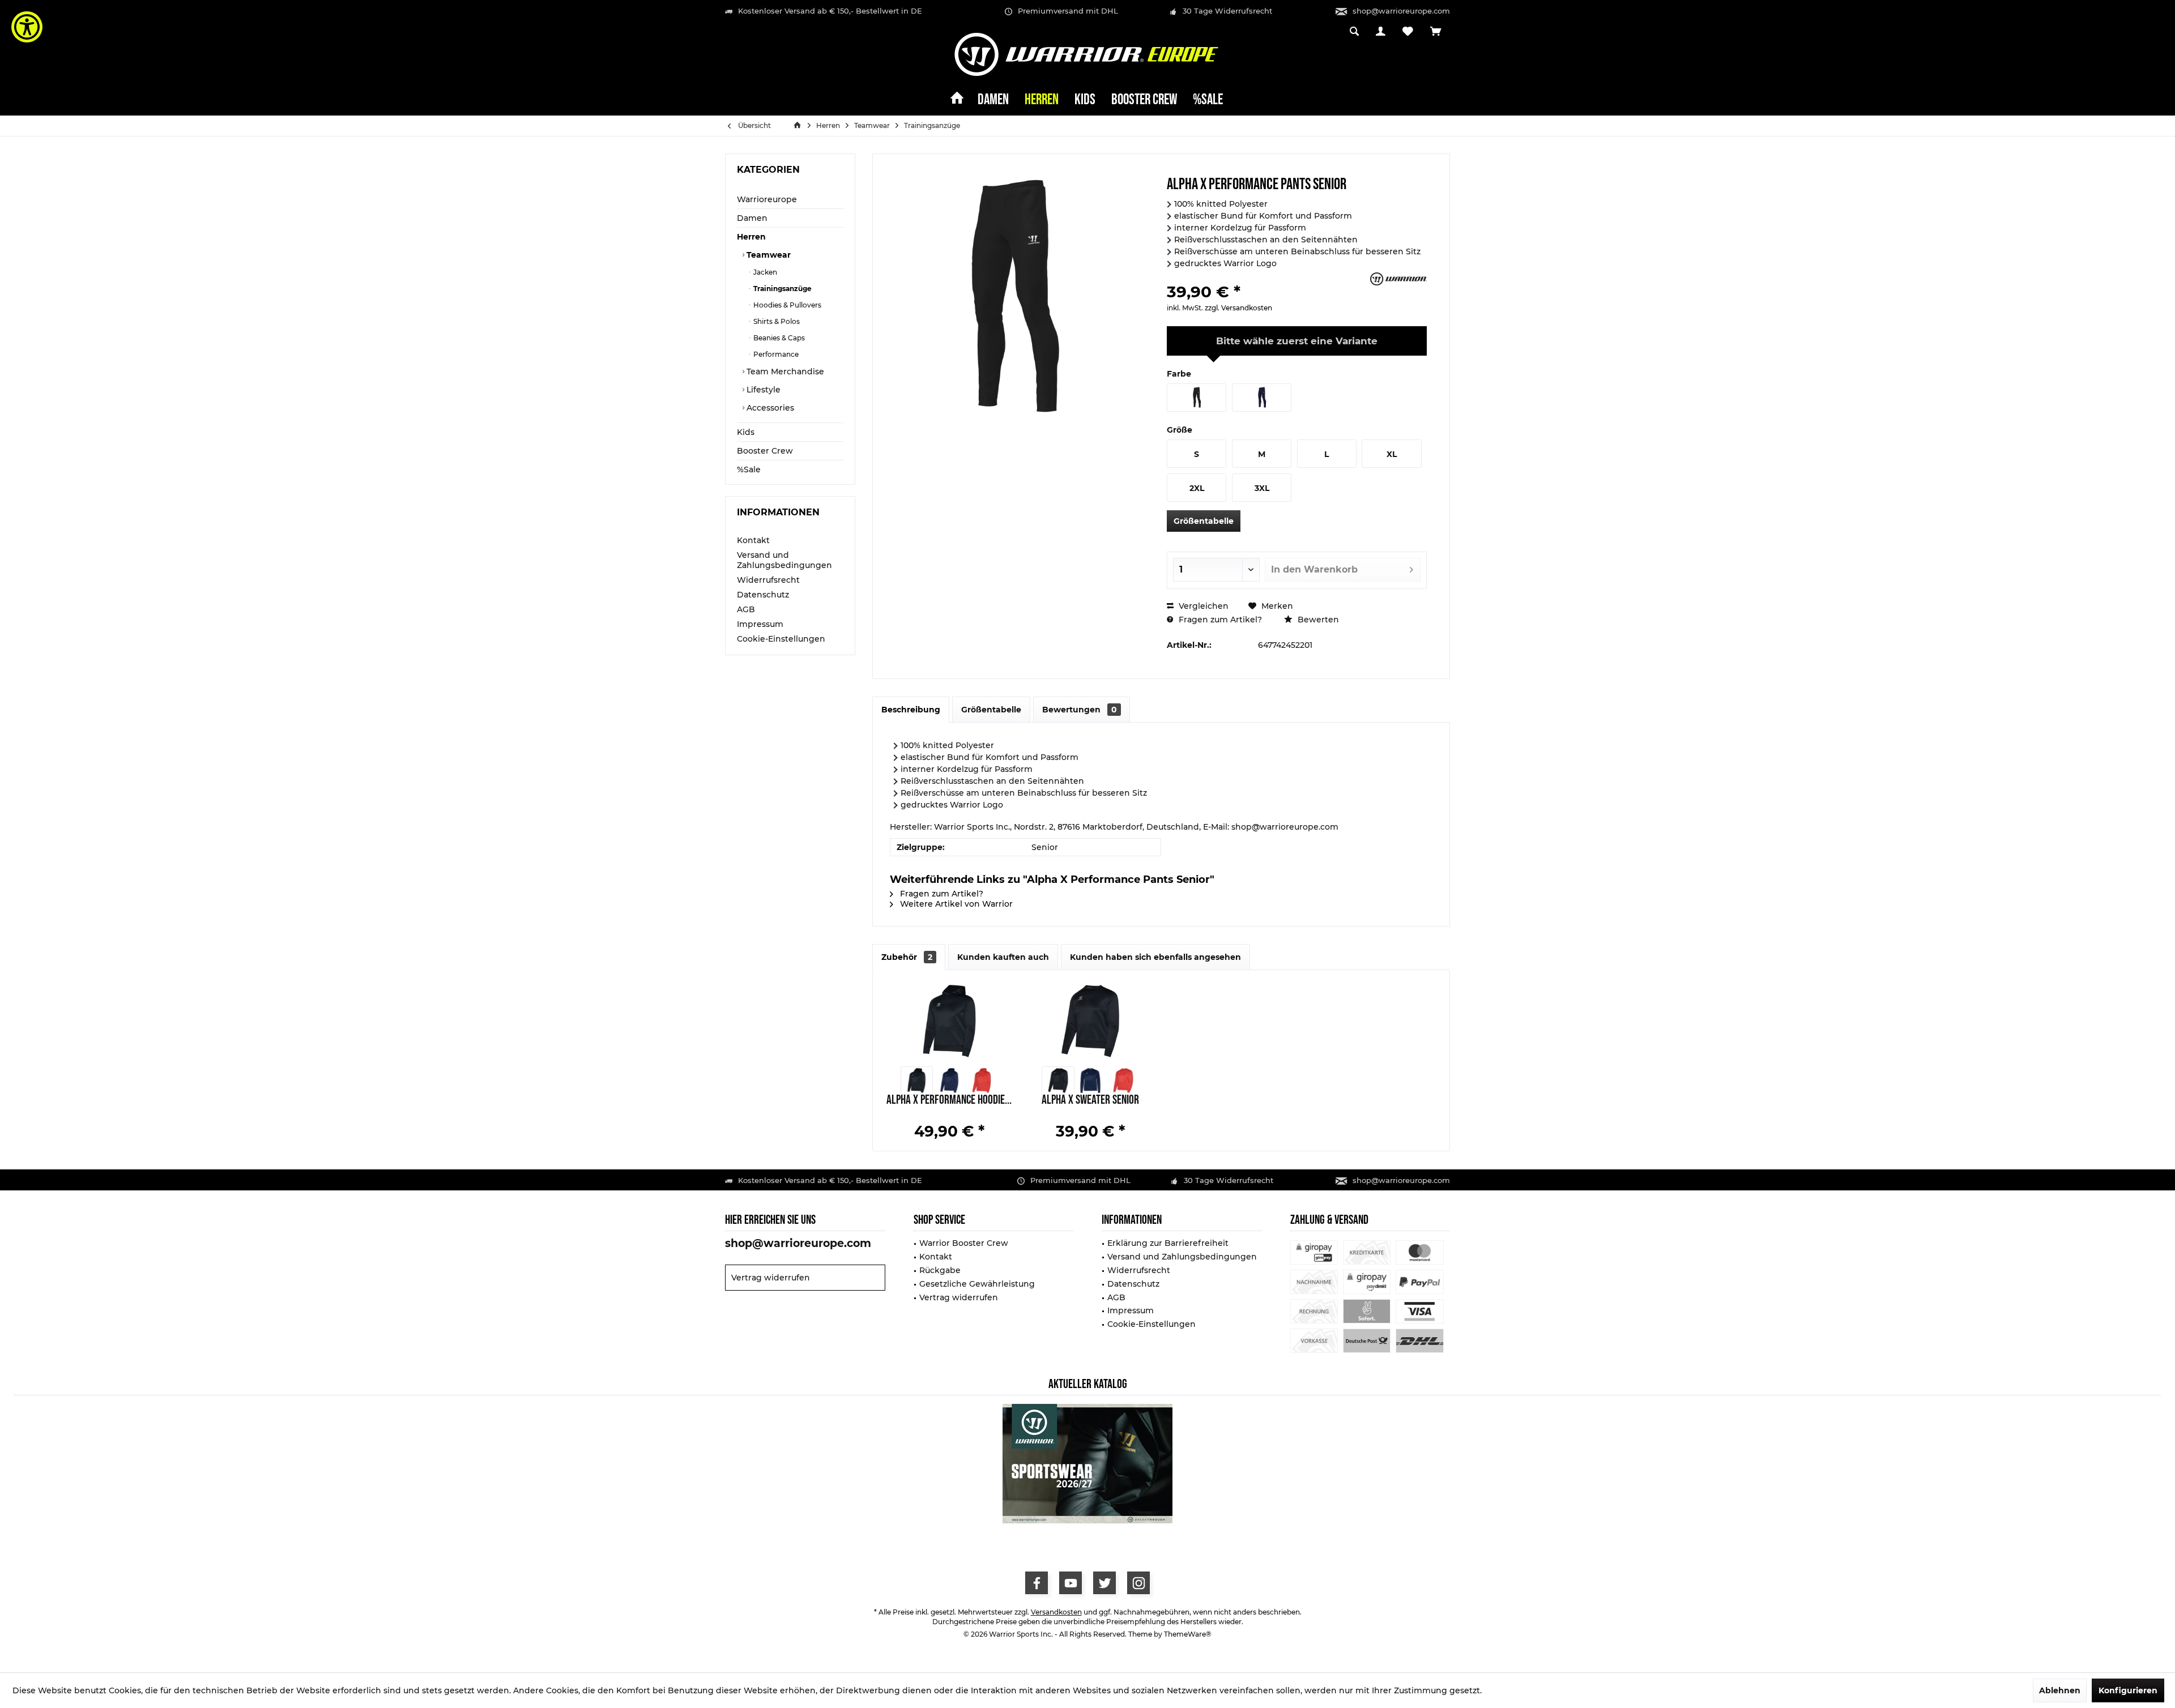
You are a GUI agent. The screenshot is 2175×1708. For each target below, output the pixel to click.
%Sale (749, 469)
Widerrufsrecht (768, 580)
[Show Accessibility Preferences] (27, 27)
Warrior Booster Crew (964, 1243)
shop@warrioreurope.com (1401, 11)
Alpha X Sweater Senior (1090, 1101)
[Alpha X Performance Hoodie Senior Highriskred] (981, 1081)
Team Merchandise (784, 372)
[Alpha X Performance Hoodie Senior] (949, 1021)
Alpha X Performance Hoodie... (949, 1101)
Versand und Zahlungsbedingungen (784, 560)
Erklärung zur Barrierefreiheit (1168, 1243)
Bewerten (1317, 620)
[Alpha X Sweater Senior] (1091, 1021)
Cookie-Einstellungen (781, 639)
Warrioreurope (767, 199)
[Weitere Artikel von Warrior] (1398, 279)
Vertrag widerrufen (771, 1278)
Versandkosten (1056, 1612)
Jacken (764, 272)
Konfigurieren (2128, 1690)
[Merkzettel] (1408, 32)
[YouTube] (1071, 1583)
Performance (775, 354)
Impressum (760, 624)
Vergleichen (1202, 606)
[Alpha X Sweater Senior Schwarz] (1058, 1081)
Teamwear (767, 255)
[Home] (957, 101)
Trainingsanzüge (782, 289)
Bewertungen (1080, 710)
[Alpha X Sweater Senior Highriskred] (1123, 1081)
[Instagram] (1138, 1583)
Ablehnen (2060, 1690)
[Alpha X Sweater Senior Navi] (1091, 1081)
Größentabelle (1204, 521)
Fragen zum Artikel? (1219, 620)
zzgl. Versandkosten (1238, 308)
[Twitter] (1104, 1583)
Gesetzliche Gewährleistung (977, 1284)
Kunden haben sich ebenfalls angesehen (1155, 957)
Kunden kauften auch (1003, 957)
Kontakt (753, 540)
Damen (752, 218)
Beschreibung (911, 710)
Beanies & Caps (778, 338)
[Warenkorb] (1436, 32)
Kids (746, 432)
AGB (746, 609)
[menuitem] (1436, 32)
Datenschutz (763, 595)
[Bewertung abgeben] (1267, 277)
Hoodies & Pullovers (786, 305)
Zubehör (907, 957)
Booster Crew (765, 451)
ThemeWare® (1188, 1634)
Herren (751, 237)
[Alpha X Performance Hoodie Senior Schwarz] (917, 1081)
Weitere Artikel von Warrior (955, 904)
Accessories (769, 408)
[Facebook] (1037, 1583)
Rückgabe (940, 1270)
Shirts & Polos (776, 321)
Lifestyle (762, 390)
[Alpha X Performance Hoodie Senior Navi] (949, 1081)
